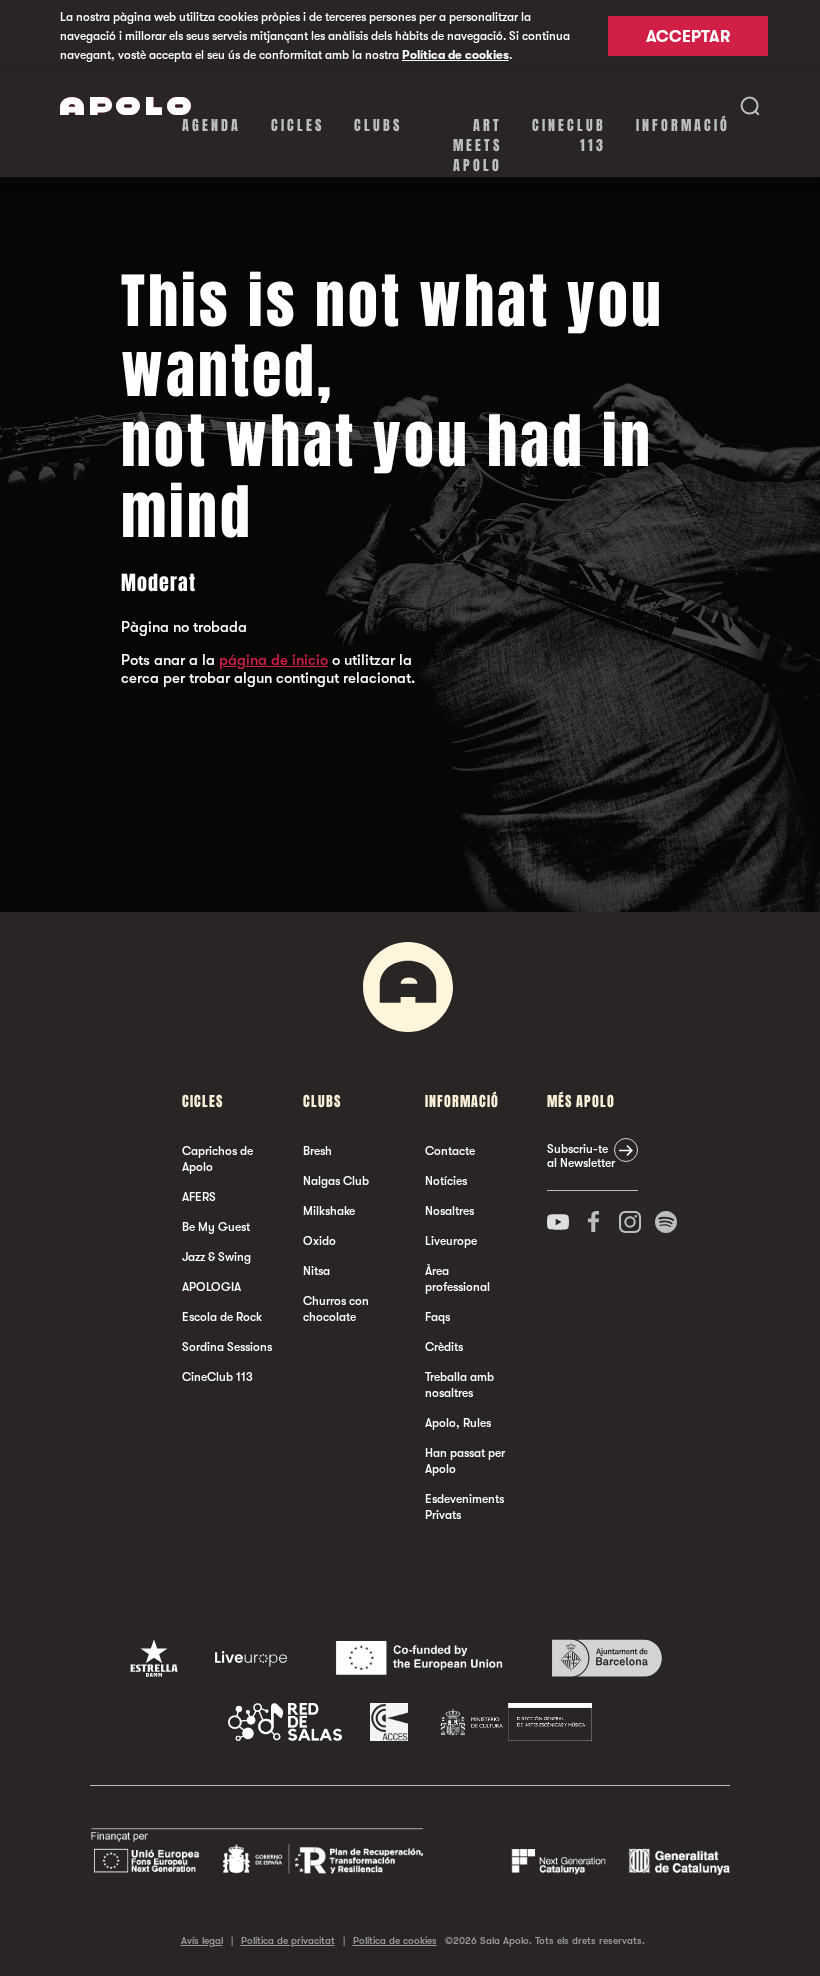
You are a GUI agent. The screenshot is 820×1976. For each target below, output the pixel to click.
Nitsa (316, 1271)
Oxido (319, 1241)
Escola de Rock (222, 1317)
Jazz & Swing (216, 1257)
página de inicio (273, 660)
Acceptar (688, 37)
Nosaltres (449, 1211)
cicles (297, 125)
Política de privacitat (288, 1940)
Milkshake (329, 1211)
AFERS (199, 1197)
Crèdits (444, 1347)
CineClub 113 (569, 135)
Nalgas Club (336, 1181)
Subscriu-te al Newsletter (581, 1156)
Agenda (211, 125)
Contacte (450, 1151)
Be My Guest (216, 1227)
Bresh (317, 1151)
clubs (378, 125)
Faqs (437, 1317)
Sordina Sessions (227, 1347)
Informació (683, 125)
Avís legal (202, 1940)
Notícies (446, 1181)
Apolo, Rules (458, 1423)
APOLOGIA (211, 1287)
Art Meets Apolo (477, 145)
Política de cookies (455, 55)
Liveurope (451, 1241)
